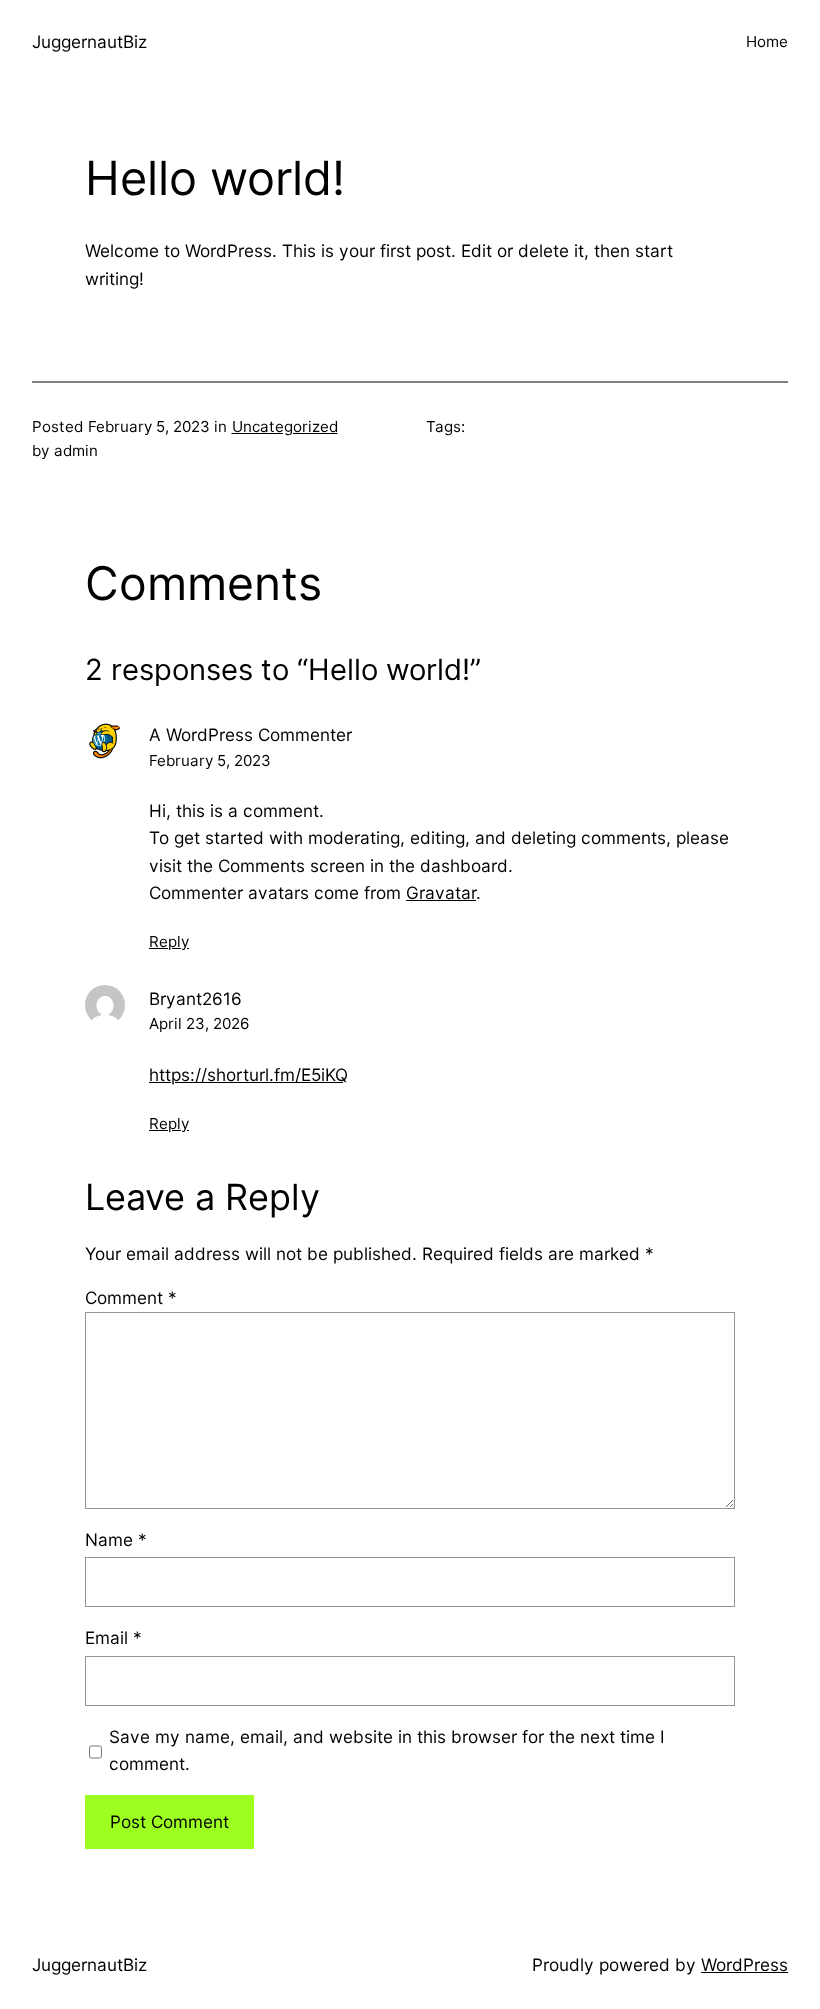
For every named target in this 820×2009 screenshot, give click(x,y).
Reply (169, 941)
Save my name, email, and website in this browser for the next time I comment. (387, 1750)
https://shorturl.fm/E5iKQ (248, 1074)
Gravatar (441, 892)
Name (116, 1539)
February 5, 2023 (210, 760)
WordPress (744, 1964)
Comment (131, 1297)
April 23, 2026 (199, 1023)
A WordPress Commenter (250, 734)
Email (113, 1637)
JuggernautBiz (89, 41)
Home (767, 41)
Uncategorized (285, 426)
